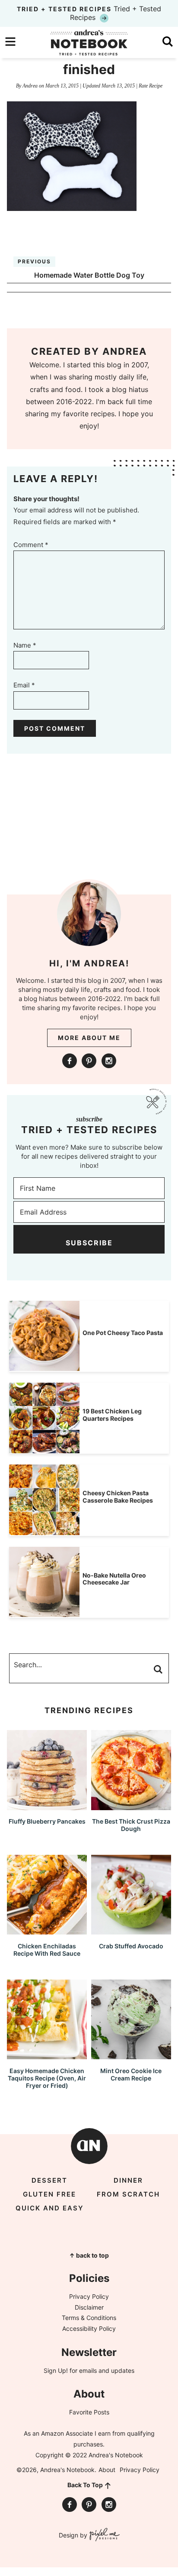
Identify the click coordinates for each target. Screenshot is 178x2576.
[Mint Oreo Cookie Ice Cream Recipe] (131, 2055)
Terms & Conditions (89, 2318)
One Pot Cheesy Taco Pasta (123, 1333)
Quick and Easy (50, 2208)
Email (24, 685)
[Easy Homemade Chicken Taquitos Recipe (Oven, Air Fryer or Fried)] (47, 2055)
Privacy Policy (89, 2296)
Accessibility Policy (89, 2328)
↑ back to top (89, 2255)
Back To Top (85, 2485)
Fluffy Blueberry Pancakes (47, 1821)
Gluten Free (49, 2194)
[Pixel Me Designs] (103, 2535)
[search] (168, 42)
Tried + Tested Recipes (89, 13)
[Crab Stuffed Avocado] (131, 1930)
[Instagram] (109, 1061)
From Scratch (128, 2194)
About (107, 2470)
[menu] (10, 42)
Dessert (49, 2180)
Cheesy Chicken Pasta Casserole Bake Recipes (118, 1497)
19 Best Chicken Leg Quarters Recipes (112, 1415)
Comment (31, 545)
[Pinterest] (89, 1061)
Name (25, 645)
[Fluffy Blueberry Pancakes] (47, 1806)
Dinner (128, 2180)
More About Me (89, 1038)
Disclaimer (89, 2307)
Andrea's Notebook (89, 42)
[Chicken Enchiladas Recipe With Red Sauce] (47, 1930)
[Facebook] (70, 1061)
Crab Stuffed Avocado (131, 1946)
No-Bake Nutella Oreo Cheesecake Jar (114, 1579)
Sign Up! (56, 2370)
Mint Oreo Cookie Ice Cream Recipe (131, 2074)
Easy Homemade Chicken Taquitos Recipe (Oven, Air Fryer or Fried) (47, 2078)
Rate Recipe (151, 86)
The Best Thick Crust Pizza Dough (131, 1825)
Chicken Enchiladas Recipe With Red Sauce (47, 1950)
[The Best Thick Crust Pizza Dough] (131, 1806)
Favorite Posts (89, 2412)
